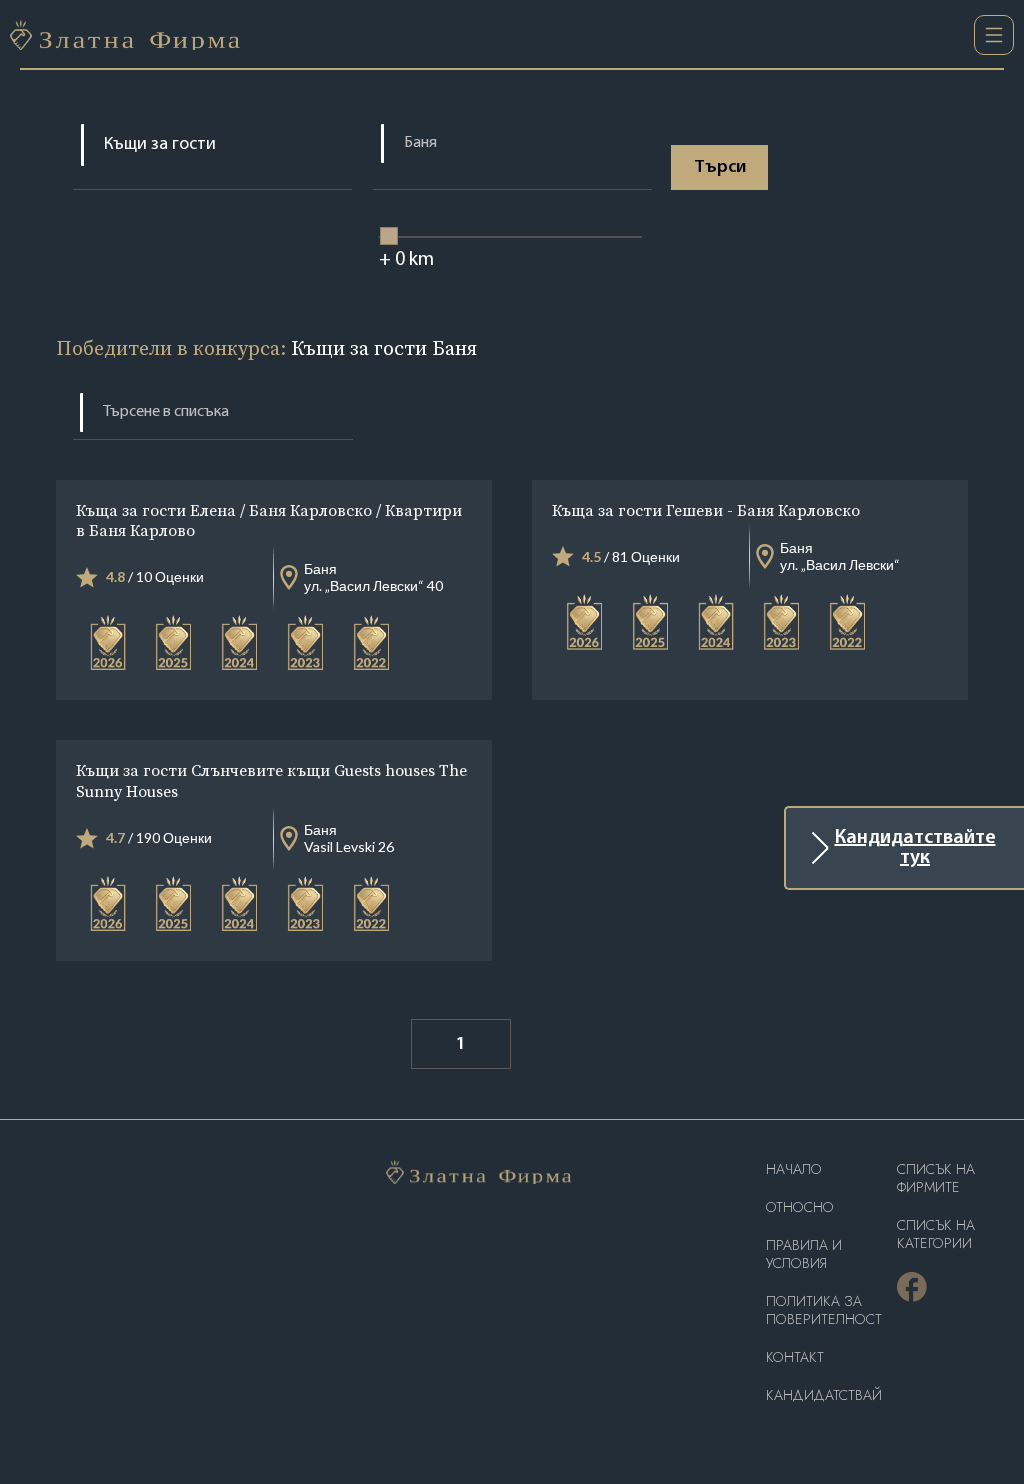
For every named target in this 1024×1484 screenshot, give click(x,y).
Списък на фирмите (936, 1178)
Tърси (720, 168)
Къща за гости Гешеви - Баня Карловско (706, 510)
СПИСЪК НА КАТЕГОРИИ (936, 1234)
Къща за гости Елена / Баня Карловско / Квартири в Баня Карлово (269, 520)
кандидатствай (824, 1395)
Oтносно (800, 1207)
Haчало (794, 1169)
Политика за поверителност (824, 1310)
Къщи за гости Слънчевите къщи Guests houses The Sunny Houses (271, 780)
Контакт (795, 1357)
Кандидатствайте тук (915, 848)
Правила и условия (804, 1254)
